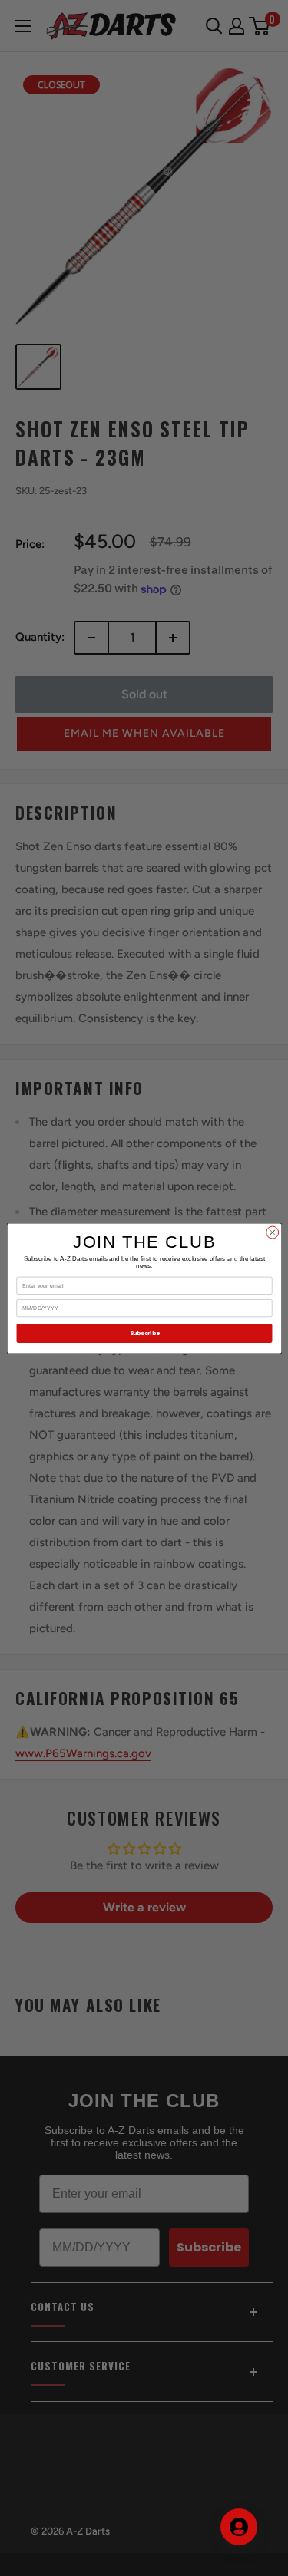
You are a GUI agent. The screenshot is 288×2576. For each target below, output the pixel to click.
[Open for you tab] (239, 2527)
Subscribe (144, 1333)
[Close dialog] (272, 1232)
